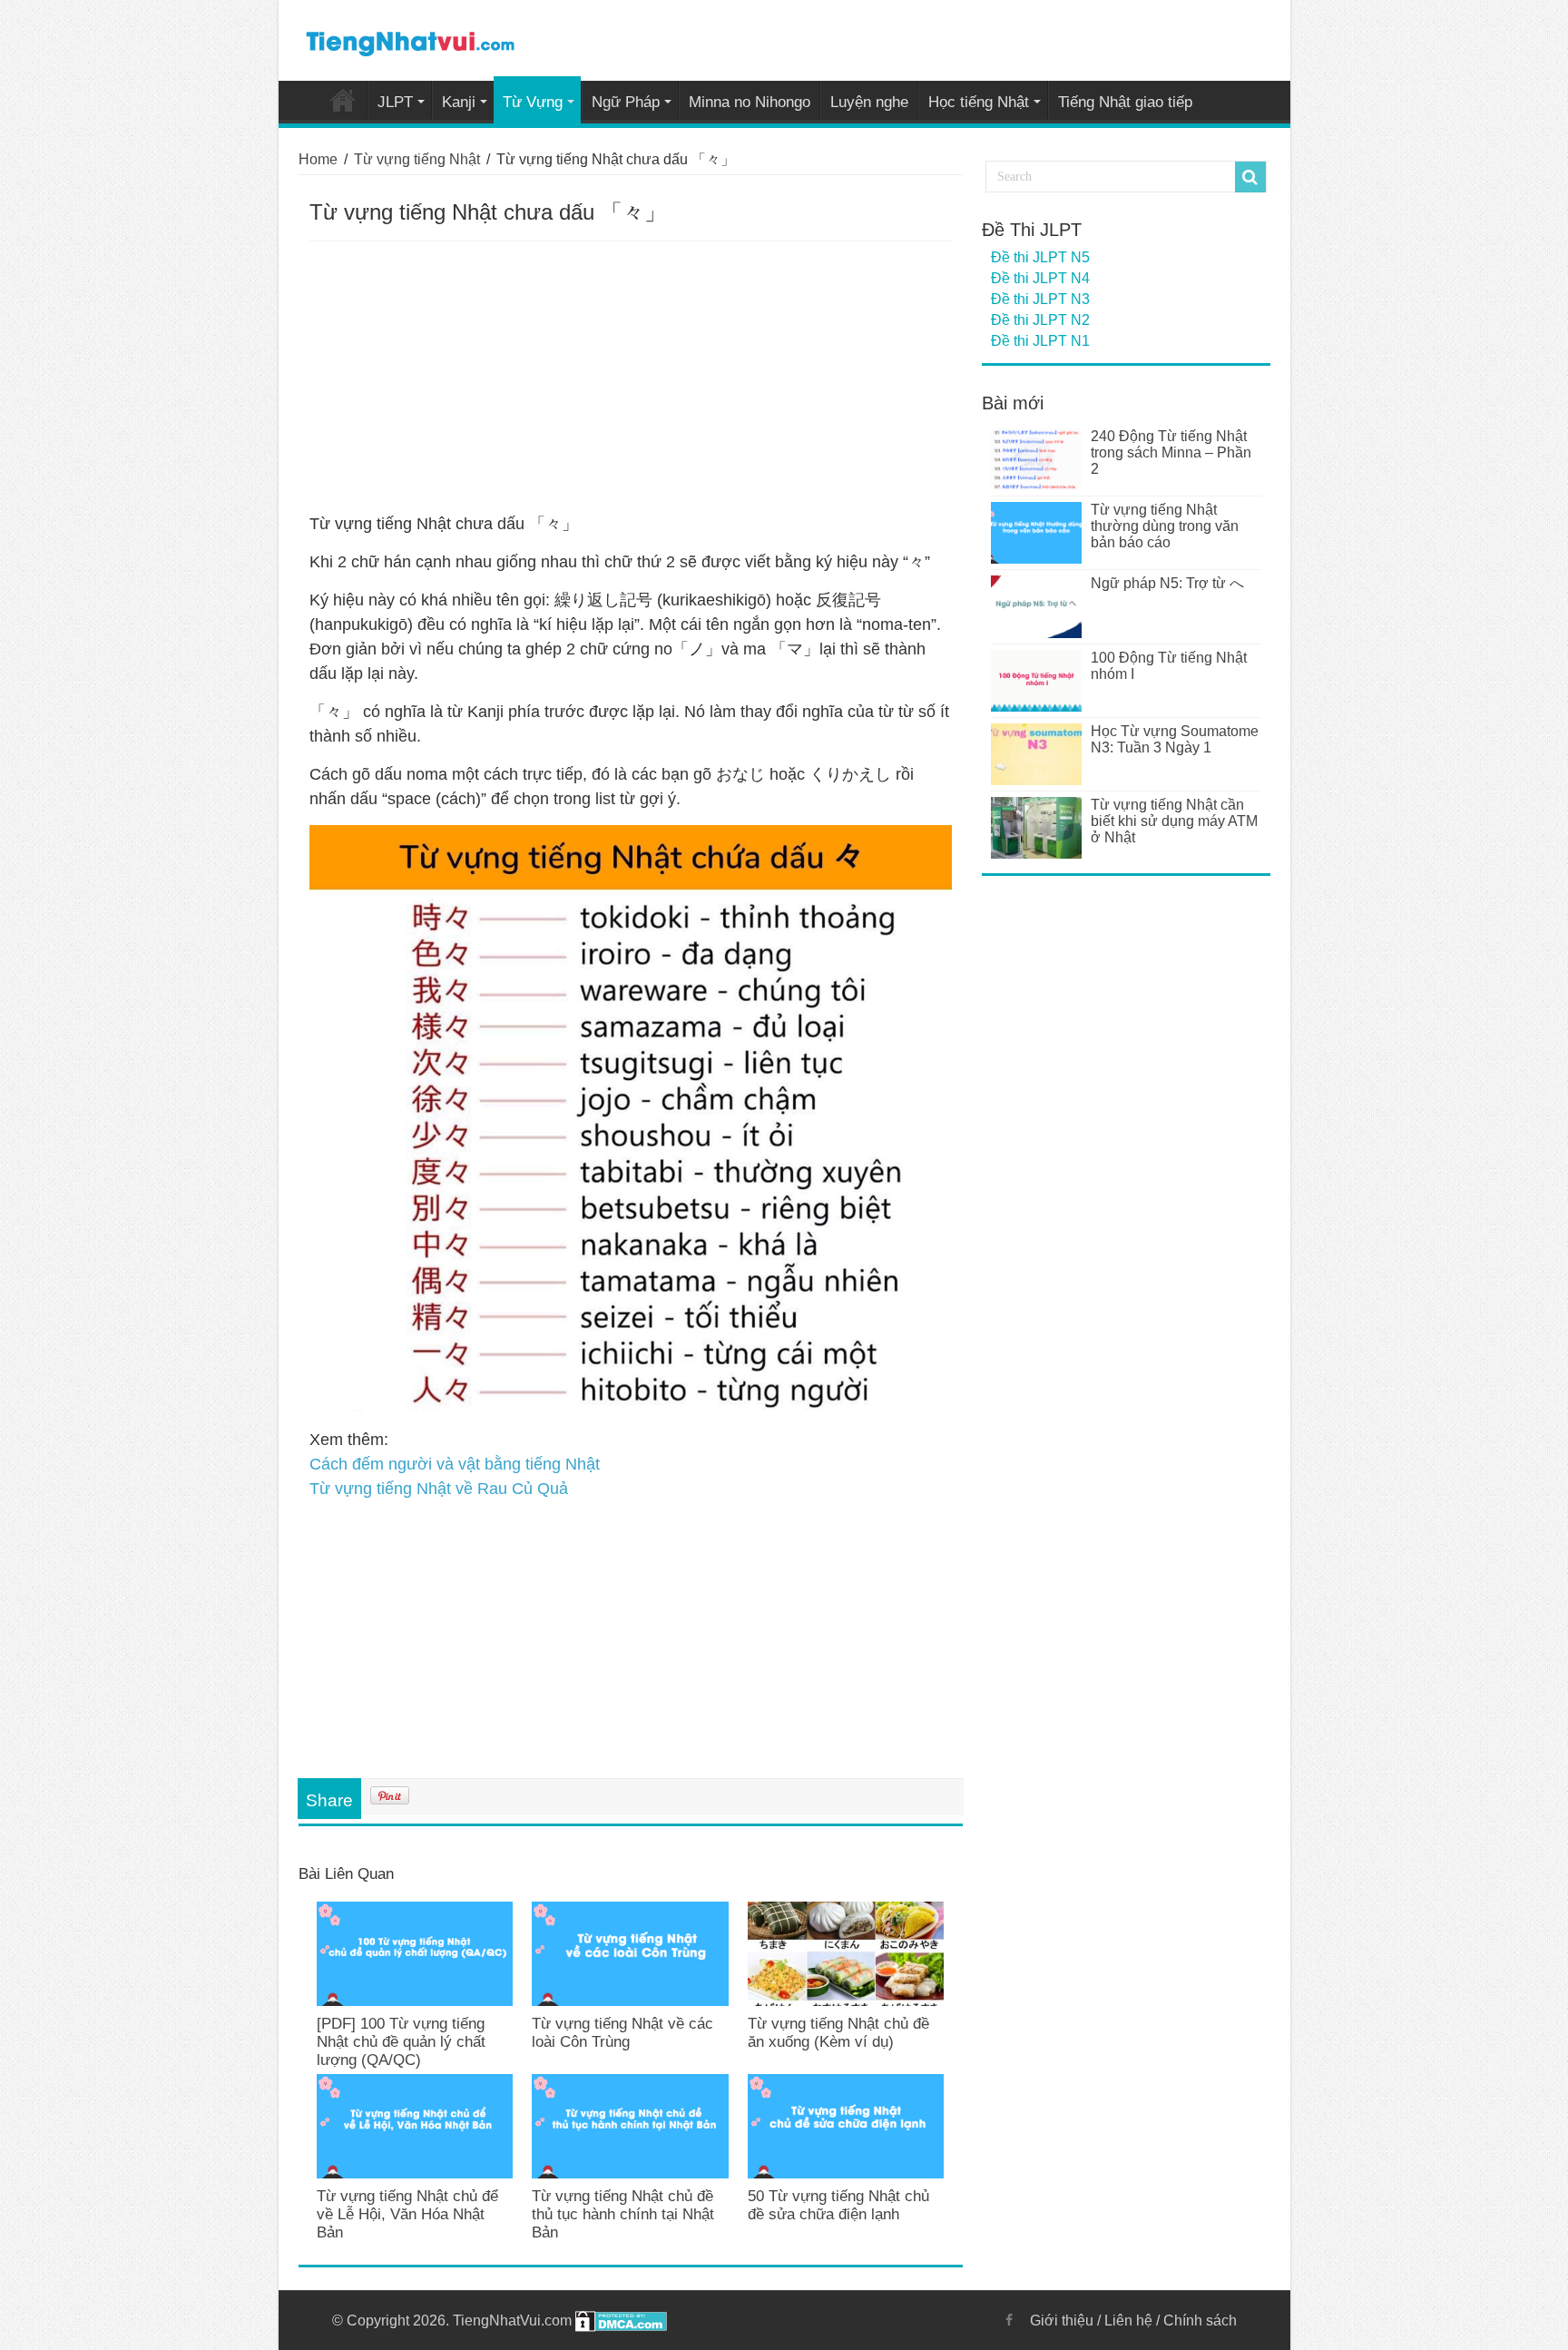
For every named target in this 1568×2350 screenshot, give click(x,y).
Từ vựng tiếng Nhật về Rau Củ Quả (439, 1489)
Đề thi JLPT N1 (1040, 341)
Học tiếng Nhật (979, 102)
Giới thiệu (1062, 2321)
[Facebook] (1009, 2320)
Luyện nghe (869, 102)
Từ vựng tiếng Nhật (417, 159)
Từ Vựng (533, 102)
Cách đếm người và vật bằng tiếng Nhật (455, 1464)
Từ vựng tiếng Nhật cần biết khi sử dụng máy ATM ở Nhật (1174, 821)
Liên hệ (1128, 2321)
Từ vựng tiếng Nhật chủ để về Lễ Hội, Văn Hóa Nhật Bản (407, 2214)
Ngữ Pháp (626, 102)
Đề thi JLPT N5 (1040, 257)
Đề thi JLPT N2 (1040, 320)
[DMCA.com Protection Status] (621, 2321)
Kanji (459, 102)
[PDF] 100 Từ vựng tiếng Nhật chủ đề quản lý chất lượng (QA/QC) (401, 2042)
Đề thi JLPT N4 (1040, 278)
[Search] (1250, 177)
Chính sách (1200, 2321)
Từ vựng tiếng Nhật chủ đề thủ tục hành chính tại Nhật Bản (623, 2214)
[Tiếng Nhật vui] (410, 40)
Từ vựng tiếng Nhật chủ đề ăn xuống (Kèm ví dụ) (838, 2033)
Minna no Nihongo (750, 102)
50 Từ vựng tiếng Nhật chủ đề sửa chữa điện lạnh (838, 2205)
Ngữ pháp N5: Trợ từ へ (1167, 583)
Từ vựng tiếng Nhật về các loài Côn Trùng (622, 2033)
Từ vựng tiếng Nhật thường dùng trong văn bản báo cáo (1165, 526)
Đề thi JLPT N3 (1040, 299)
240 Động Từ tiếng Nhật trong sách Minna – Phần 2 (1171, 452)
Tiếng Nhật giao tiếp (1125, 102)
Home (343, 100)
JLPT (395, 102)
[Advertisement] (631, 378)
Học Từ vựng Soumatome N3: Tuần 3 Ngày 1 (1175, 739)
